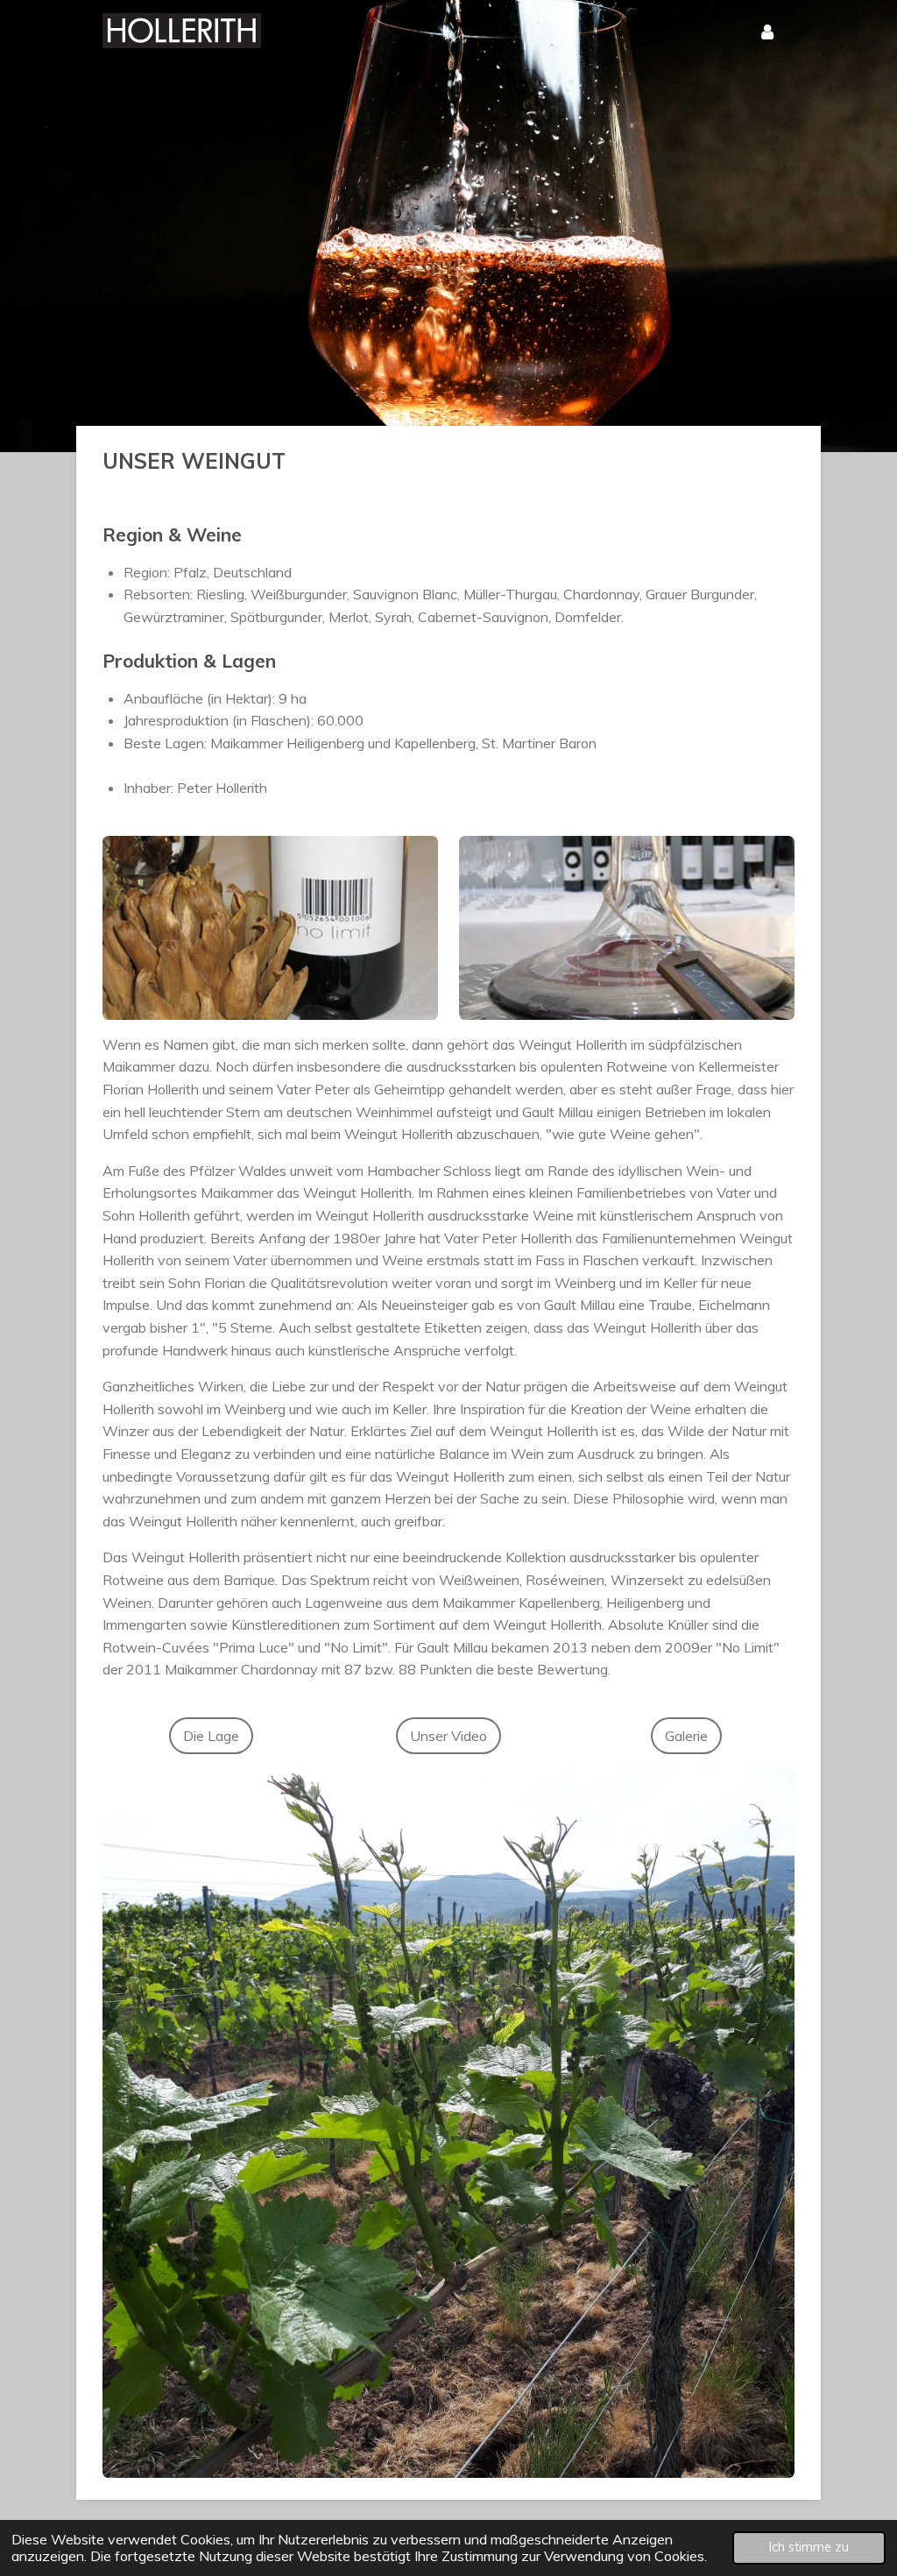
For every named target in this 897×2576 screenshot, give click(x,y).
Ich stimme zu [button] (809, 2547)
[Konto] (767, 31)
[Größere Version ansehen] (448, 2123)
